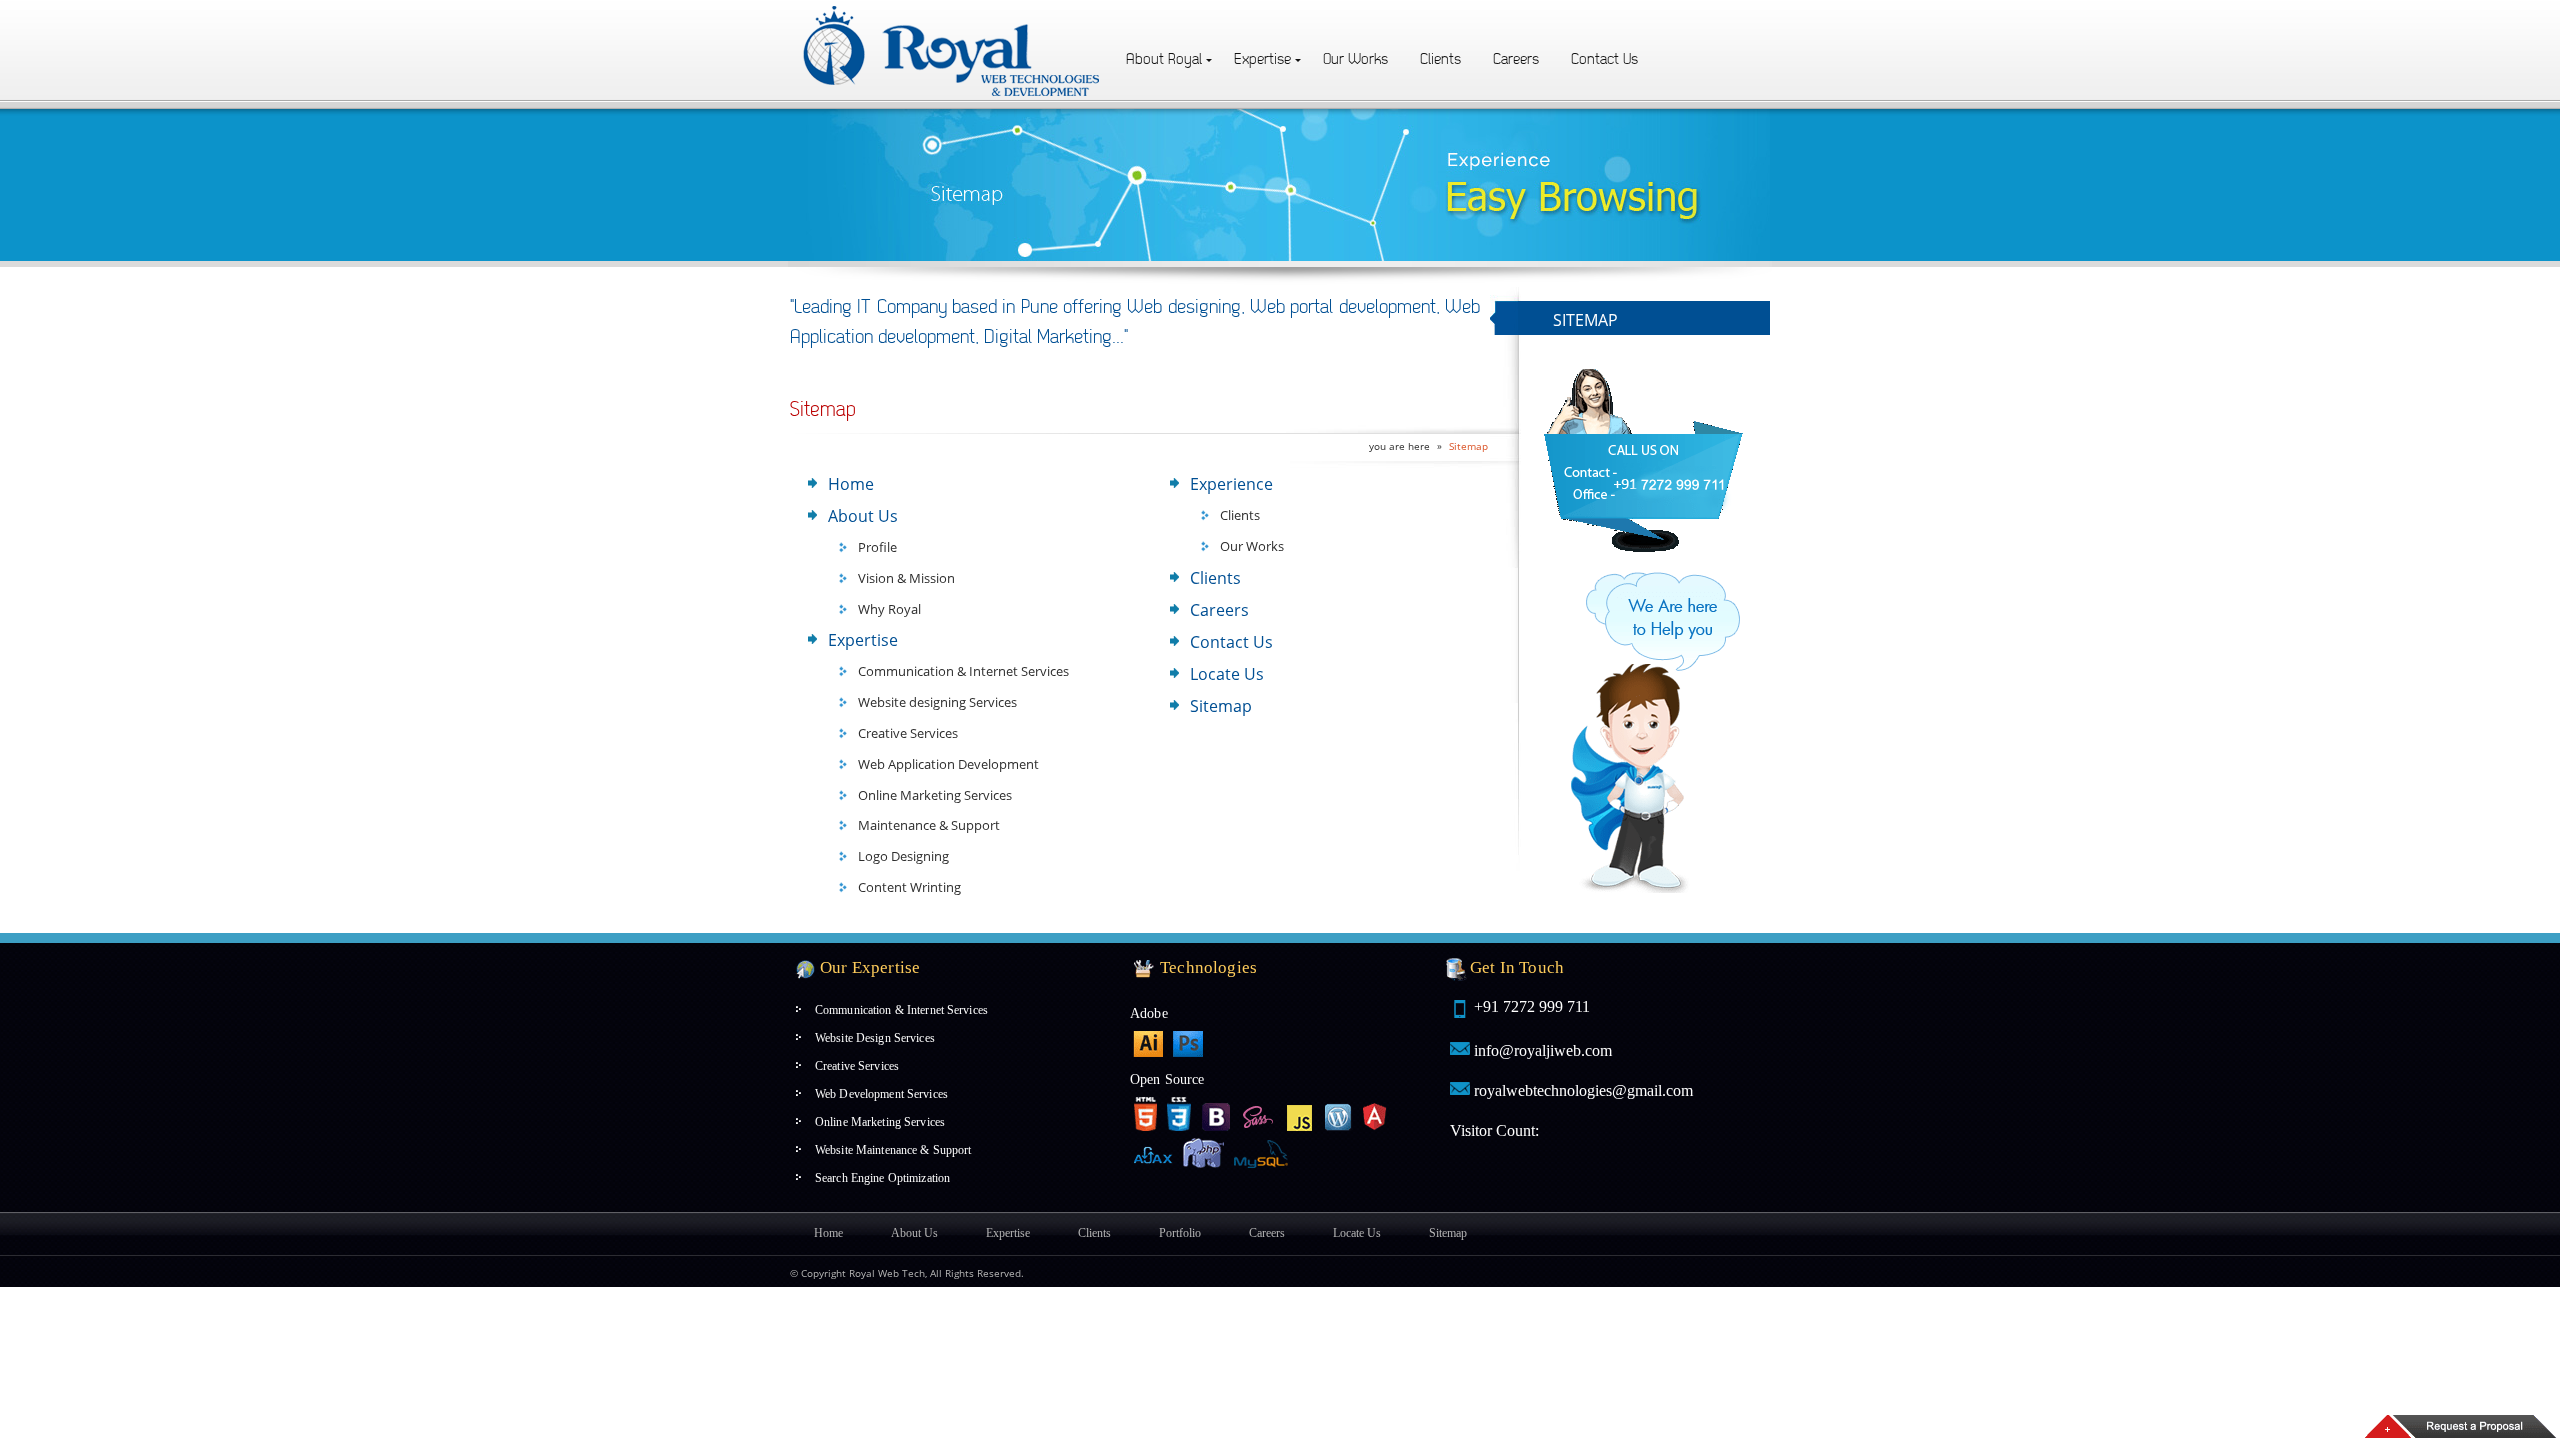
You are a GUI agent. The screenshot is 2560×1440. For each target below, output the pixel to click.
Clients (1440, 59)
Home (851, 484)
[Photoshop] (1188, 1044)
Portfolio (1180, 1233)
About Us (863, 516)
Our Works (1355, 59)
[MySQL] (1263, 1153)
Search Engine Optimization (882, 1178)
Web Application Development (948, 764)
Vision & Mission (906, 578)
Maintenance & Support (929, 825)
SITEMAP (1585, 320)
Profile (877, 547)
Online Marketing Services (935, 795)
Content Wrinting (909, 887)
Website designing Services (937, 702)
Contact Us (1604, 59)
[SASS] (1259, 1114)
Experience (1231, 484)
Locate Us (1227, 674)
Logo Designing (903, 856)
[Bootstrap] (1217, 1114)
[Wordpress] (1339, 1114)
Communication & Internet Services (963, 671)
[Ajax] (1153, 1153)
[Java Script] (1300, 1114)
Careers (1516, 59)
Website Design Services (875, 1038)
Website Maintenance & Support (893, 1150)
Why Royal (889, 609)
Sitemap (1468, 446)
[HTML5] (1145, 1114)
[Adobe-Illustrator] (1148, 1044)
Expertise (1262, 59)
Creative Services (908, 733)
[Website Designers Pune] (953, 11)
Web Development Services (881, 1094)
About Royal (1164, 59)
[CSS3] (1179, 1114)
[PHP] (1203, 1155)
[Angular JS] (1375, 1114)
